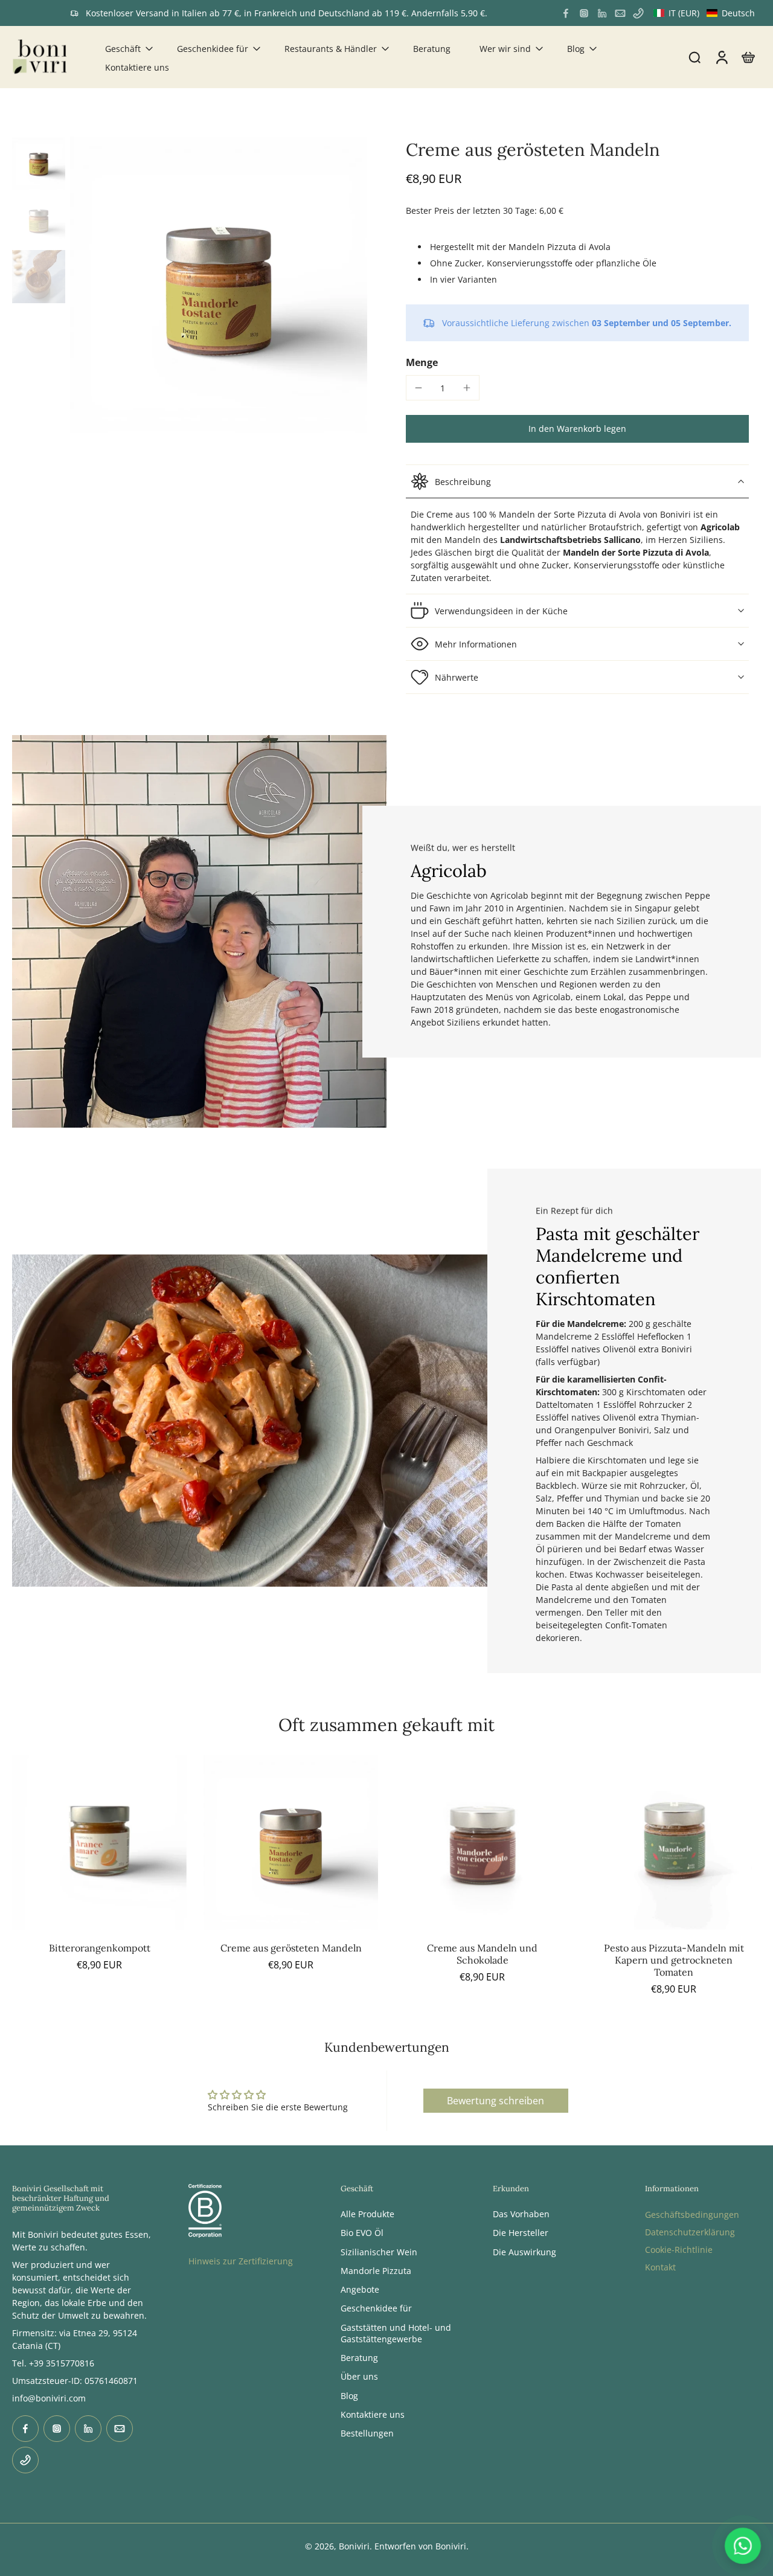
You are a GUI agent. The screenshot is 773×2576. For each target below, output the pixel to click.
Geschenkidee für (213, 49)
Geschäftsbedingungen (692, 2215)
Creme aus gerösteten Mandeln (291, 1948)
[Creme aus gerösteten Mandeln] (291, 1842)
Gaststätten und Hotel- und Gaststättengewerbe (396, 2333)
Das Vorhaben (521, 2214)
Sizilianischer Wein (379, 2252)
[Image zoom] (219, 285)
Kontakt (660, 2267)
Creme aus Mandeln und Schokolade (482, 1954)
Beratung (432, 49)
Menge (422, 362)
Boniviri (354, 2546)
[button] (704, 13)
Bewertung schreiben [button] (496, 2101)
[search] (694, 57)
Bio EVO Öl (362, 2233)
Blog (576, 49)
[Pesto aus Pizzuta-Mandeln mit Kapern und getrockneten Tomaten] (674, 1842)
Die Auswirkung (524, 2252)
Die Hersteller (521, 2233)
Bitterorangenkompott (100, 1948)
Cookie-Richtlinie (679, 2250)
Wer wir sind (505, 49)
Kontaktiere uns (137, 67)
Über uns (359, 2377)
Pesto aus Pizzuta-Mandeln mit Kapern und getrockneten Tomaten (674, 1960)
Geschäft (123, 49)
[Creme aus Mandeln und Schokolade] (482, 1842)
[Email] (620, 13)
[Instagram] (584, 13)
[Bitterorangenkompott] (99, 1842)
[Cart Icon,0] (748, 57)
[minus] (419, 388)
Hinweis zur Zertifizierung (241, 2261)
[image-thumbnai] (39, 163)
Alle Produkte (367, 2214)
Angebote (360, 2289)
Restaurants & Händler (331, 49)
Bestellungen (367, 2433)
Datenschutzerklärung (690, 2232)
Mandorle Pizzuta (376, 2271)
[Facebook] (566, 13)
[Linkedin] (602, 13)
